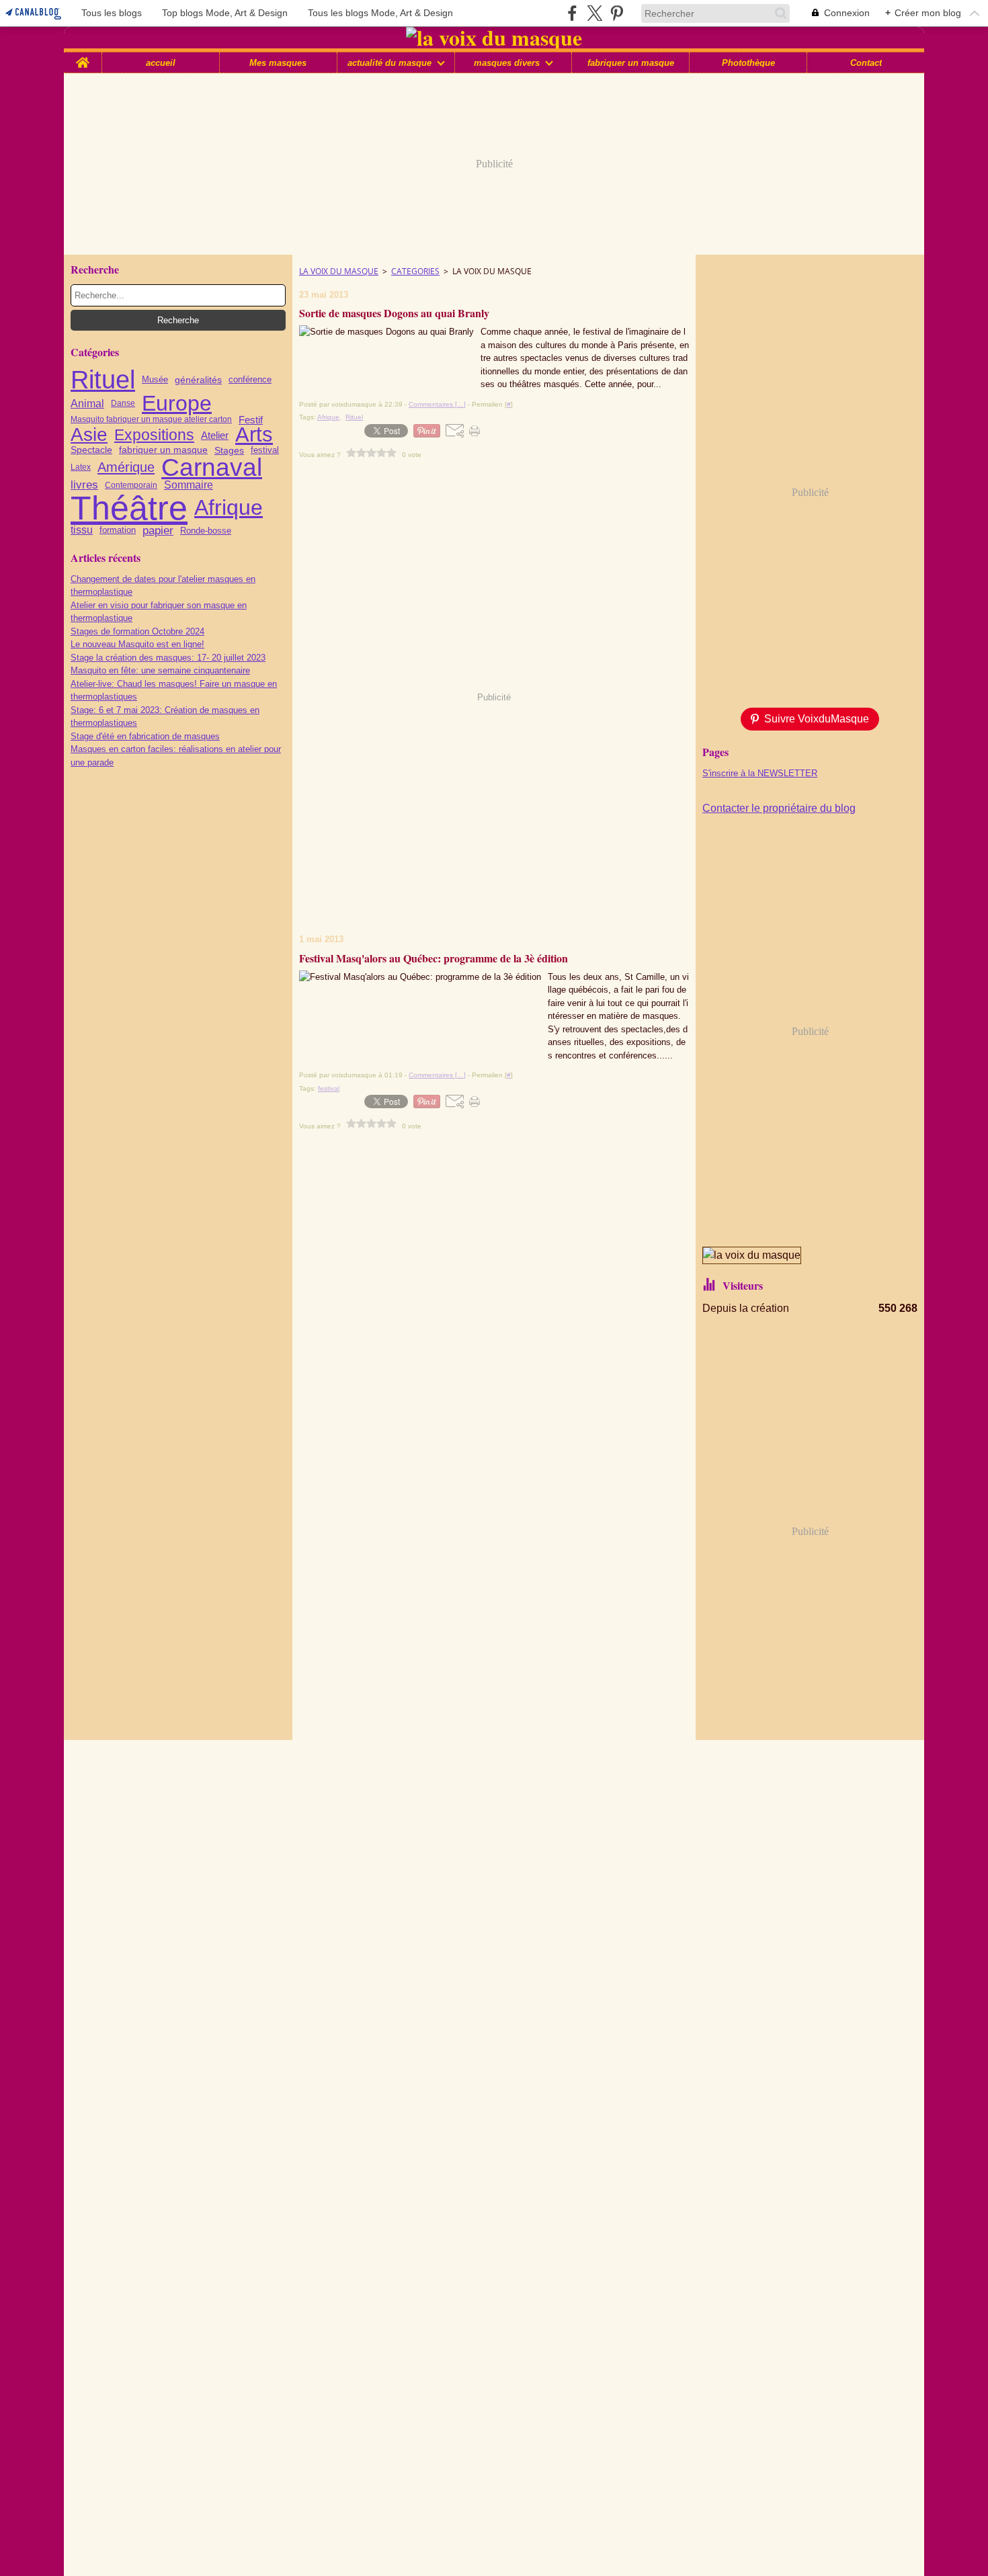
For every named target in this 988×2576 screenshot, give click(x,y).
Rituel (103, 380)
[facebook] (572, 13)
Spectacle (91, 450)
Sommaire (189, 485)
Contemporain (131, 485)
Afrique (229, 507)
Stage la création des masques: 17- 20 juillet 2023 (168, 658)
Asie (89, 435)
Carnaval (212, 467)
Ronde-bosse (206, 531)
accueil (161, 63)
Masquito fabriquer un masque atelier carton (151, 419)
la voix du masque (339, 271)
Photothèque (748, 63)
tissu (82, 530)
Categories (415, 271)
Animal (87, 403)
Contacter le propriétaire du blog (779, 808)
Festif (251, 420)
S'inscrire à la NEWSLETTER (760, 773)
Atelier (215, 435)
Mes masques (278, 63)
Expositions (154, 435)
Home (83, 57)
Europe (177, 403)
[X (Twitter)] (594, 13)
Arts (254, 435)
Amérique (126, 467)
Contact (866, 63)
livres (84, 486)
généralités (198, 380)
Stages (229, 450)
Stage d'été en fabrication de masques (145, 736)
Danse (123, 403)
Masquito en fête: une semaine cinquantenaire (160, 670)
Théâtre (129, 508)
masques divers (507, 63)
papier (158, 531)
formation (118, 531)
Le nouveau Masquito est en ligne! (137, 644)
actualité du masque (389, 63)
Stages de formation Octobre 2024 (137, 631)
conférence (250, 380)
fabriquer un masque (631, 63)
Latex (81, 467)
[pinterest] (617, 13)
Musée (155, 380)
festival (265, 450)
